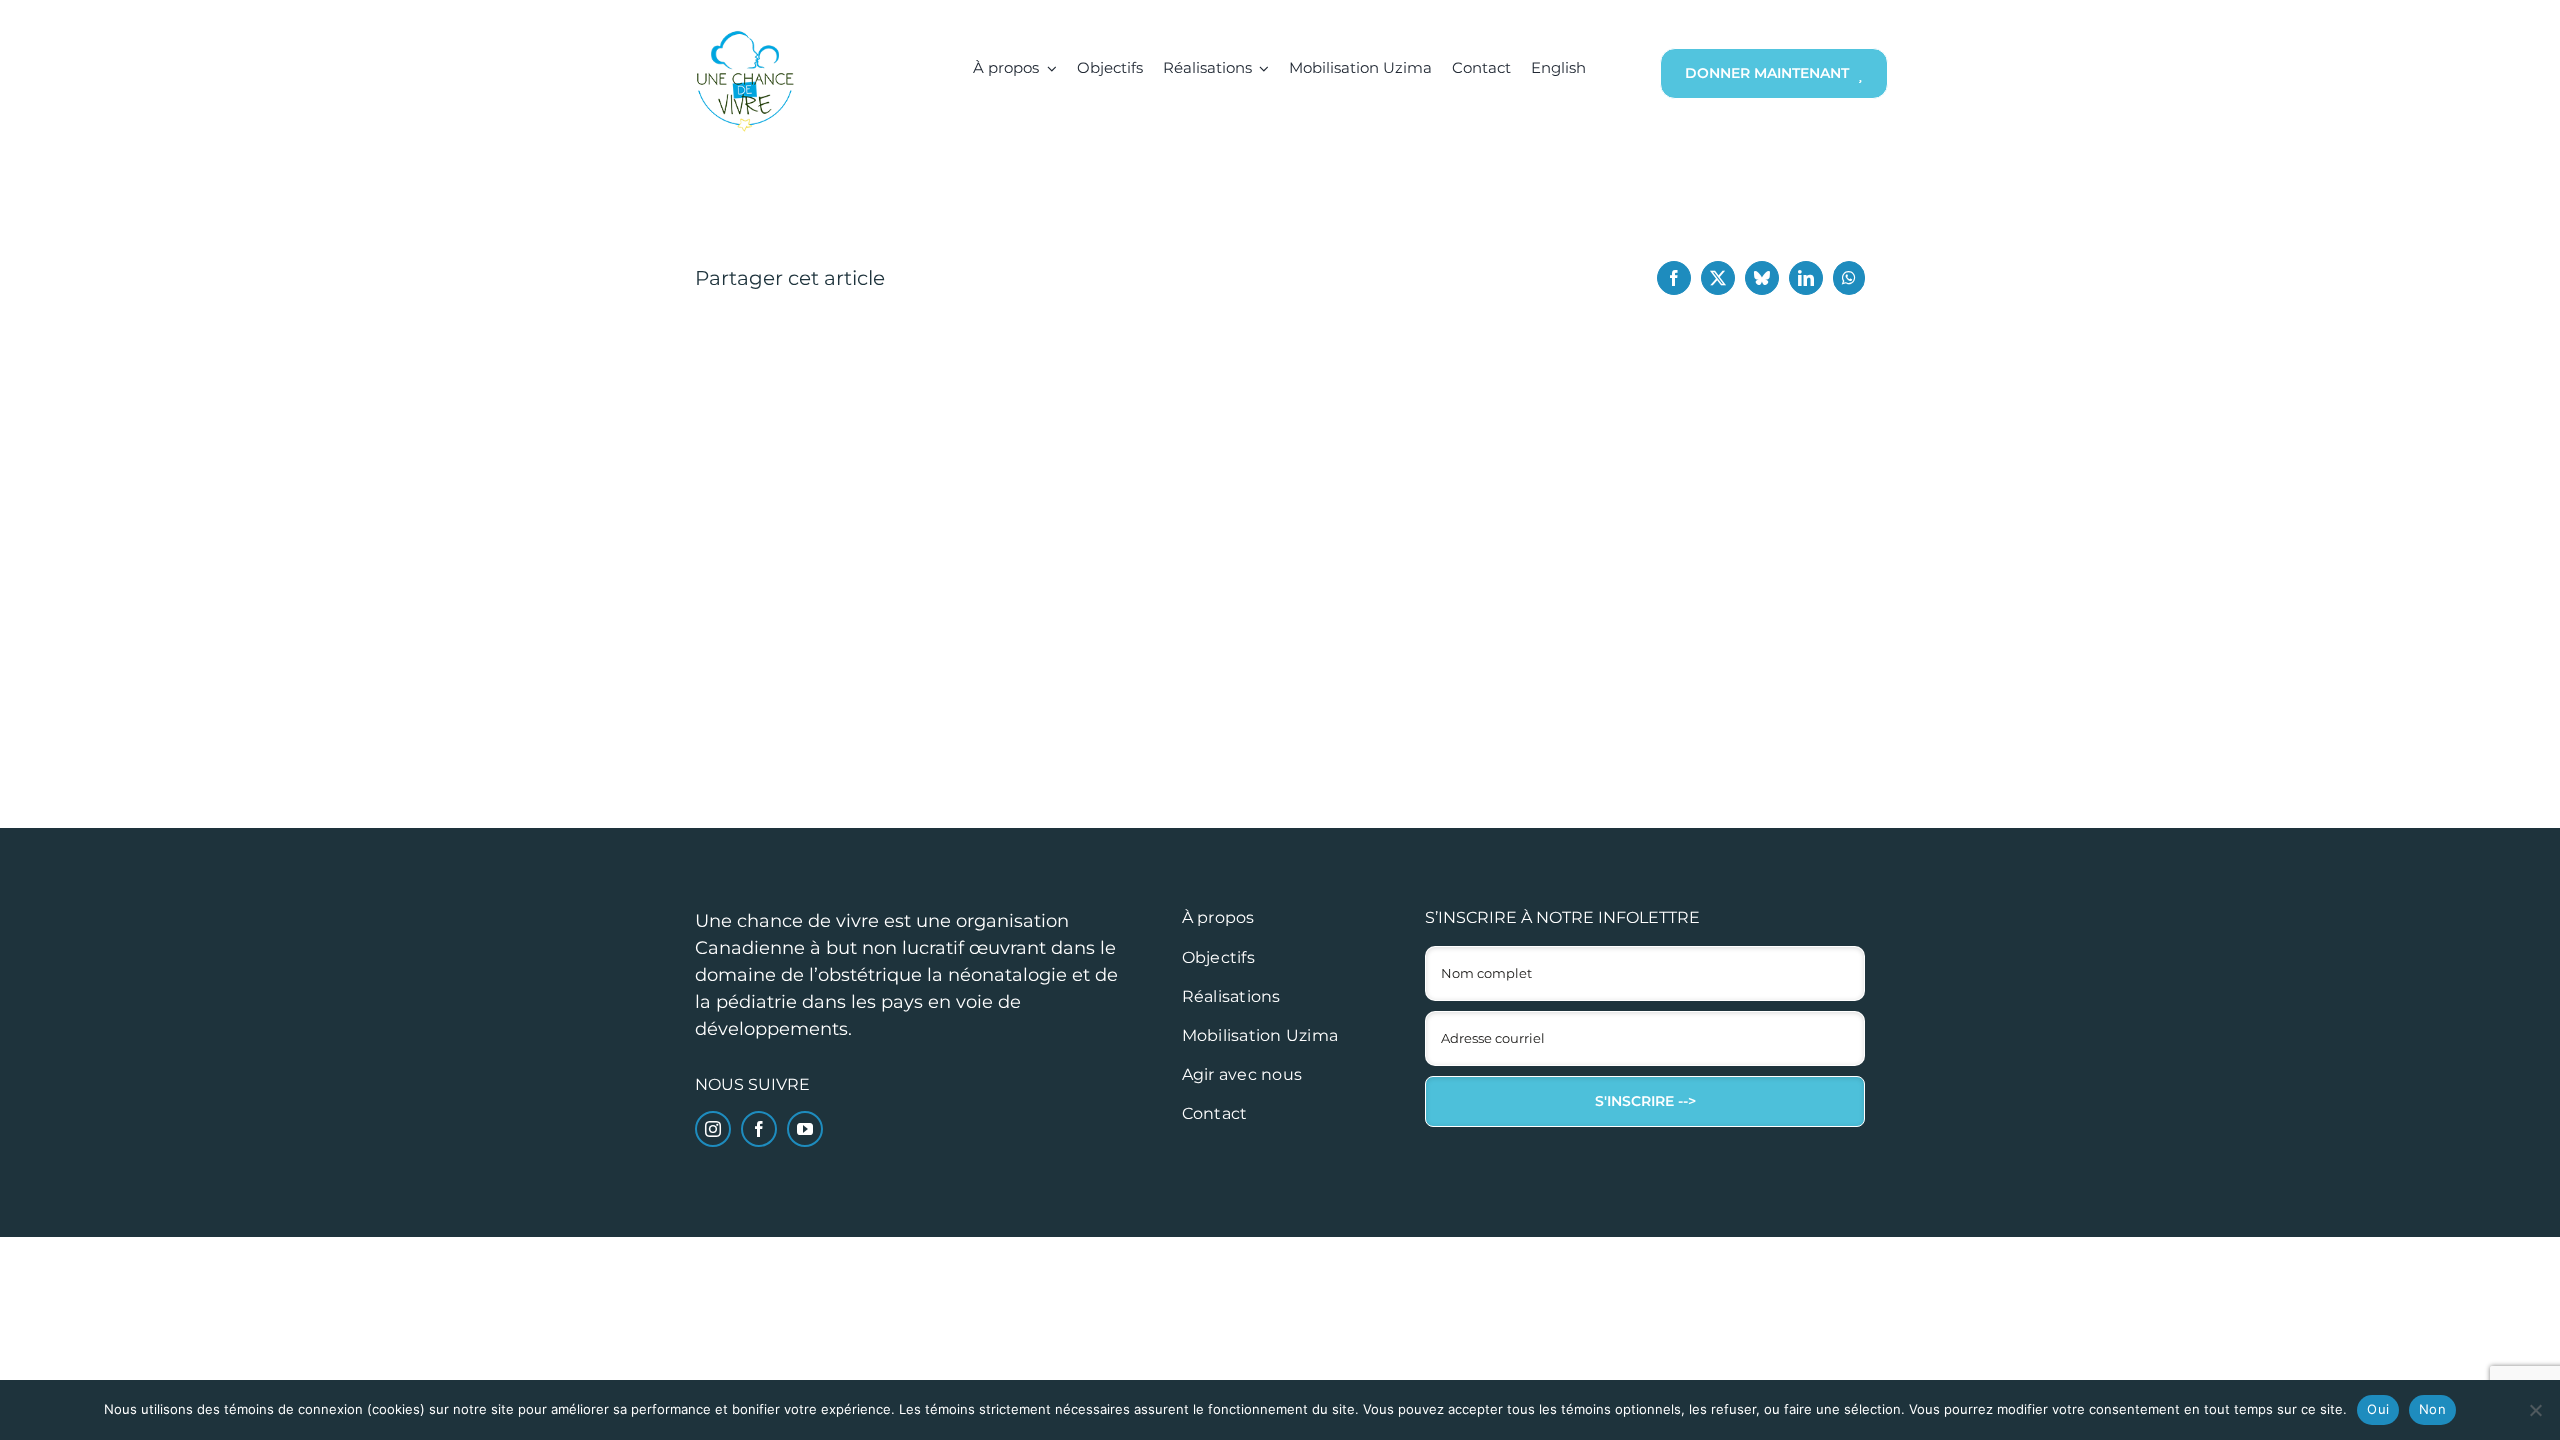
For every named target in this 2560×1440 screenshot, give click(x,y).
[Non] (2535, 1410)
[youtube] (805, 1129)
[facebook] (759, 1129)
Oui (2378, 1409)
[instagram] (713, 1129)
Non (2432, 1409)
